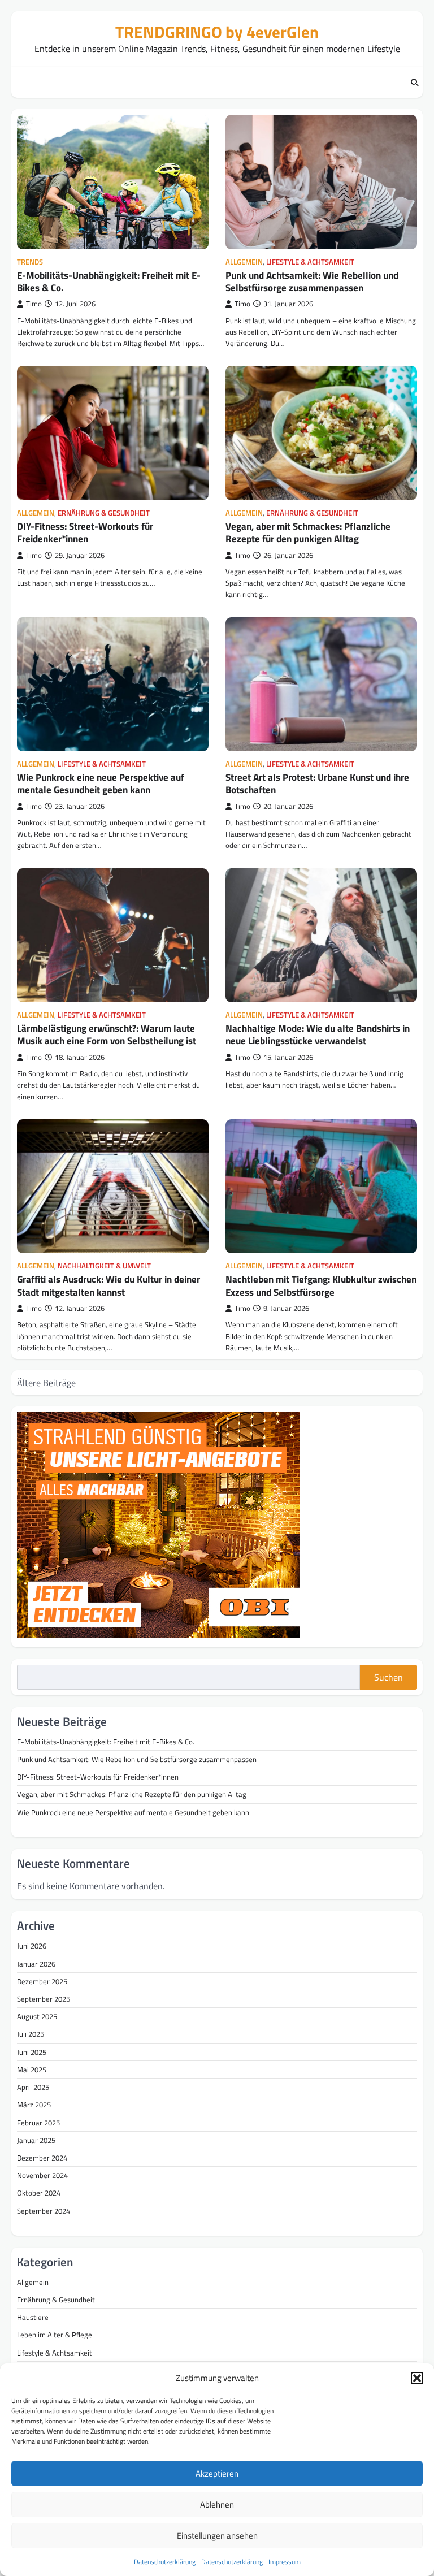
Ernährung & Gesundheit (104, 513)
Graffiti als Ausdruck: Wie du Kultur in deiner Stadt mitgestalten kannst (108, 1285)
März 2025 (34, 2105)
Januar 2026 (36, 1964)
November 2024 (42, 2175)
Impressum (285, 2562)
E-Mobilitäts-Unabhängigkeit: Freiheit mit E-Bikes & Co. (109, 282)
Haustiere (33, 2317)
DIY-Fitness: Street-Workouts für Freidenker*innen (85, 532)
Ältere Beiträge (46, 1383)
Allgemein (244, 262)
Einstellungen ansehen (217, 2536)
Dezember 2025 (42, 1981)
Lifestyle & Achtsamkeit (310, 262)
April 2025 (33, 2087)
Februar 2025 (38, 2123)
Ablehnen (217, 2504)
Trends (30, 262)
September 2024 (44, 2211)
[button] (417, 2378)
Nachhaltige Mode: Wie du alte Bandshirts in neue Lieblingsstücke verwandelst (318, 1034)
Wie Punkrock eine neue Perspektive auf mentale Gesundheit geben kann (101, 783)
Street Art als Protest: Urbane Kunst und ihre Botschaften (317, 783)
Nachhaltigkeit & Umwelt (104, 1266)
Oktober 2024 (39, 2193)
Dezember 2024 (42, 2158)
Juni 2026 (32, 1946)
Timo (34, 304)
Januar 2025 (36, 2140)
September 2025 (44, 1999)
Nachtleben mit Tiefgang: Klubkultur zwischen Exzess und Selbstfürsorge (321, 1285)
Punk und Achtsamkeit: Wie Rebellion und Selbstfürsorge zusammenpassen (312, 282)
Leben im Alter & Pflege (55, 2335)
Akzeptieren (217, 2473)
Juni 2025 (32, 2052)
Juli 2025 (31, 2034)
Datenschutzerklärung (165, 2562)
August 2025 (37, 2016)
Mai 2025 (32, 2070)
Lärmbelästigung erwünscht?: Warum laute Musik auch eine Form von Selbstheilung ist (107, 1034)
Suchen (389, 1677)
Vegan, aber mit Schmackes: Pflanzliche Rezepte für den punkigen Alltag (308, 532)
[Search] (414, 83)
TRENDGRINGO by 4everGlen (217, 32)
